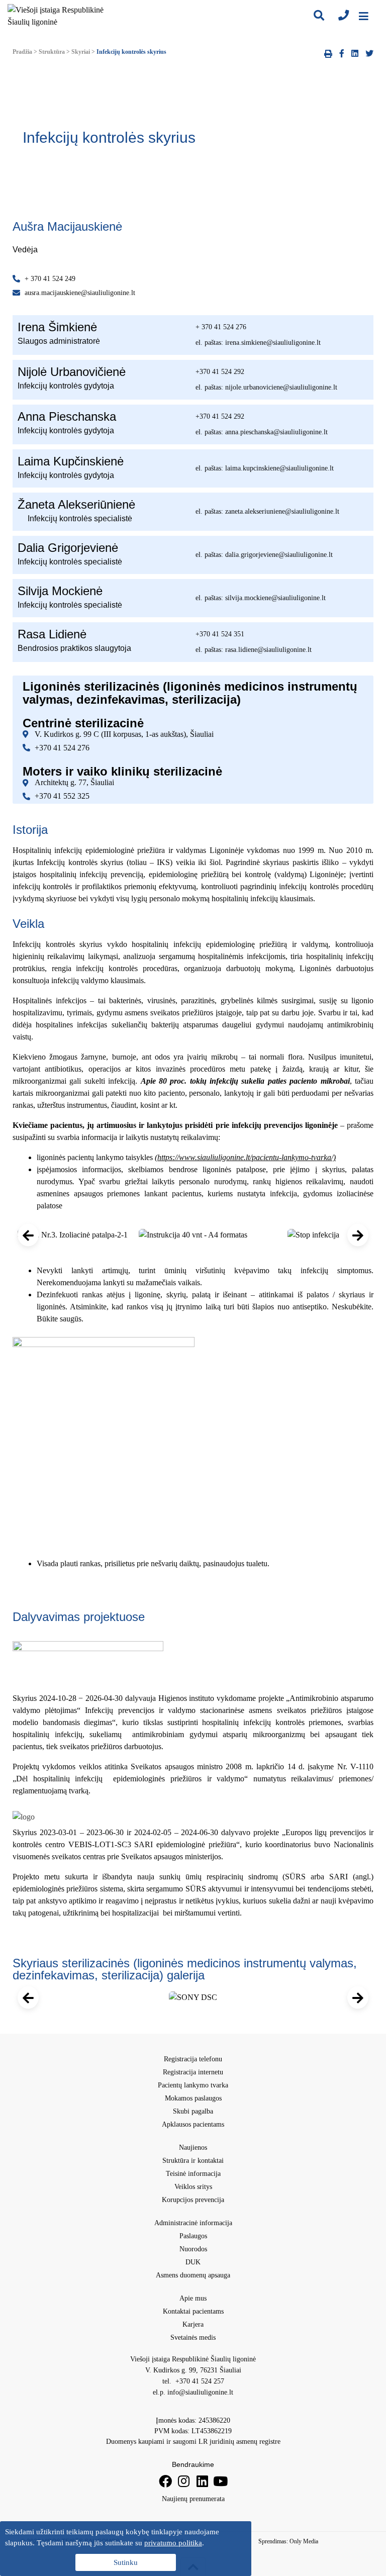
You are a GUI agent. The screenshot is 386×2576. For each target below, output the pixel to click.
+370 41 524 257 (199, 2381)
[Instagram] (184, 2481)
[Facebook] (165, 2481)
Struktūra (52, 52)
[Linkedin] (202, 2481)
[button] (28, 1235)
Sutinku (126, 2562)
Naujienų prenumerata (193, 2499)
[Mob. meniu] (364, 16)
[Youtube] (220, 2481)
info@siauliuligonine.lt (200, 2392)
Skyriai (81, 52)
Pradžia (22, 52)
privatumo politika (173, 2543)
